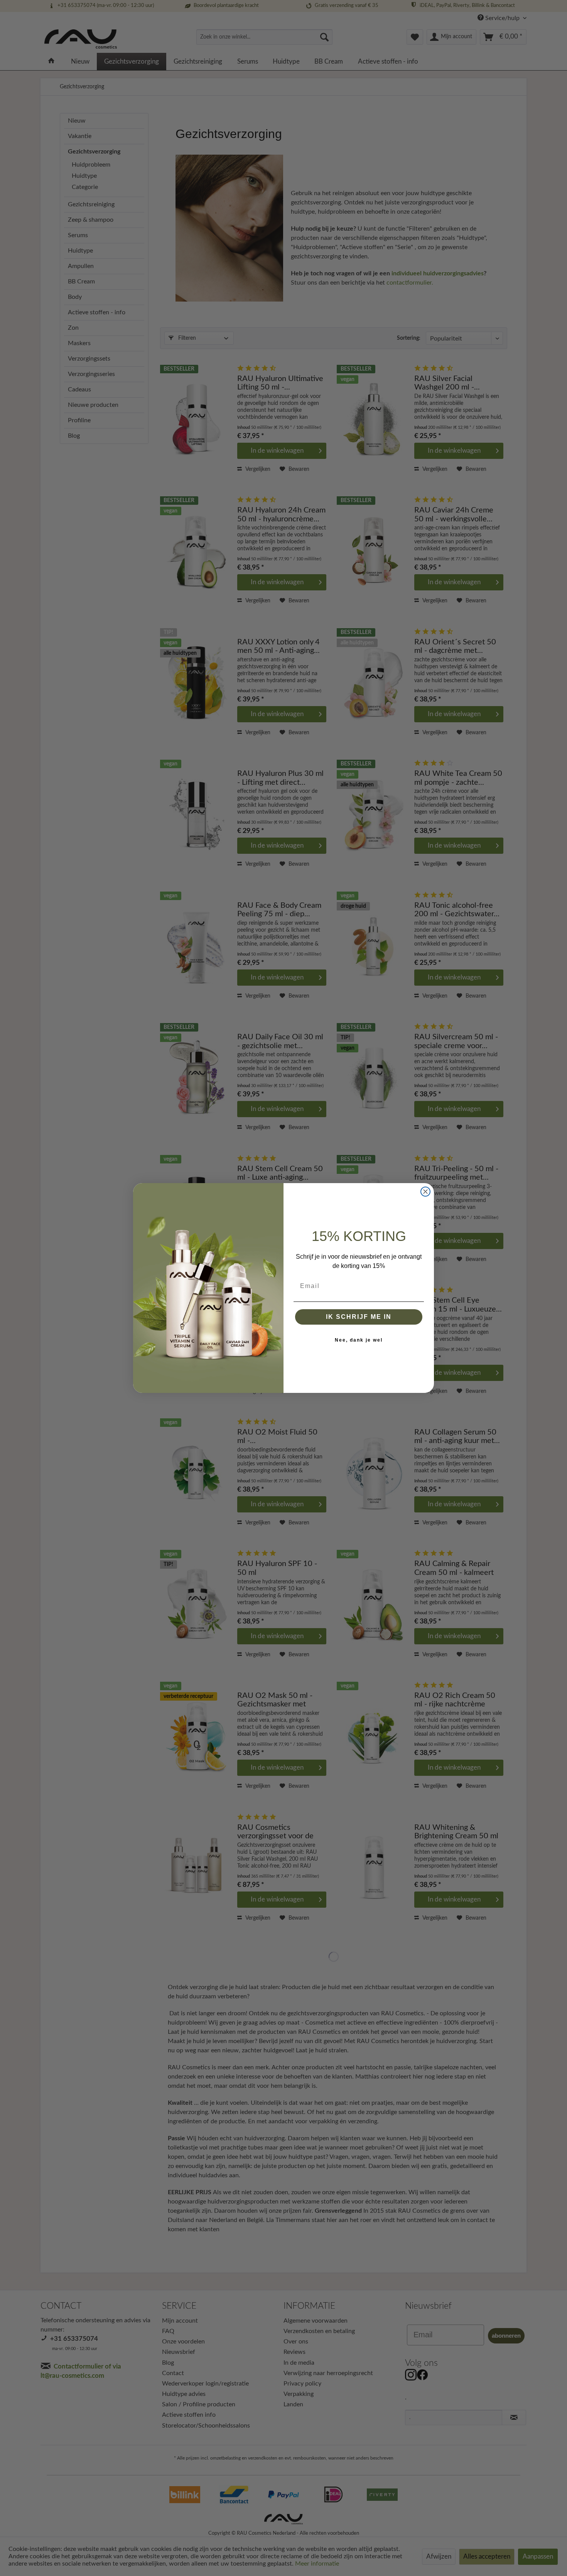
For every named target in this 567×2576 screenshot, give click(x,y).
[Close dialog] (425, 1192)
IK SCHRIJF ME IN (359, 1317)
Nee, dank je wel (359, 1340)
